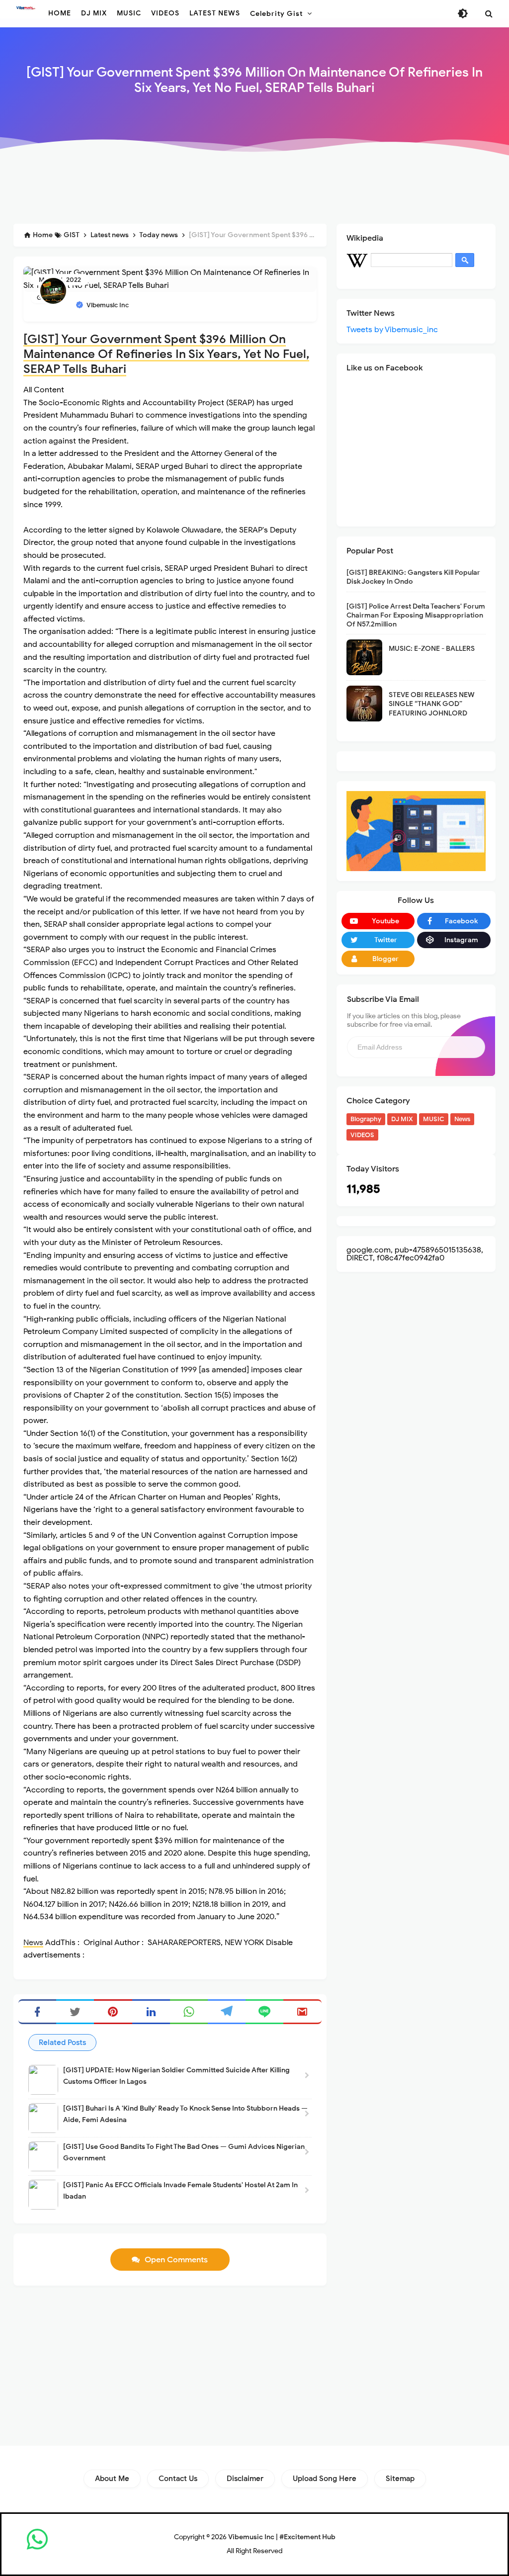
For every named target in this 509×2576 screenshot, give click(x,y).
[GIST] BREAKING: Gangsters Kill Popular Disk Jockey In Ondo (413, 577)
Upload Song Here (325, 2479)
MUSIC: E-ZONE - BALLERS (432, 649)
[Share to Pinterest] (113, 2012)
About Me (112, 2479)
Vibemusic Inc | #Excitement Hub (282, 2537)
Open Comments (176, 2260)
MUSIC (434, 1119)
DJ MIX (402, 1119)
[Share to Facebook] (37, 2012)
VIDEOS (362, 1135)
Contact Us (178, 2479)
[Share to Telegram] (227, 2012)
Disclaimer (245, 2479)
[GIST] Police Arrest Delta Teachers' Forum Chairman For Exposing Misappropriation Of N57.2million (416, 615)
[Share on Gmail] (302, 2012)
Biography (366, 1119)
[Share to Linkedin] (151, 2012)
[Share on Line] (264, 2012)
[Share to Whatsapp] (189, 2012)
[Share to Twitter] (75, 2012)
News (33, 1943)
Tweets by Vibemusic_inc (392, 330)
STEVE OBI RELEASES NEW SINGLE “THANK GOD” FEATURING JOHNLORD (432, 704)
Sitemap (400, 2479)
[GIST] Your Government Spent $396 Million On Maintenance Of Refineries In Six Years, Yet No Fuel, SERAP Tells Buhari (166, 354)
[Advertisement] (254, 190)
